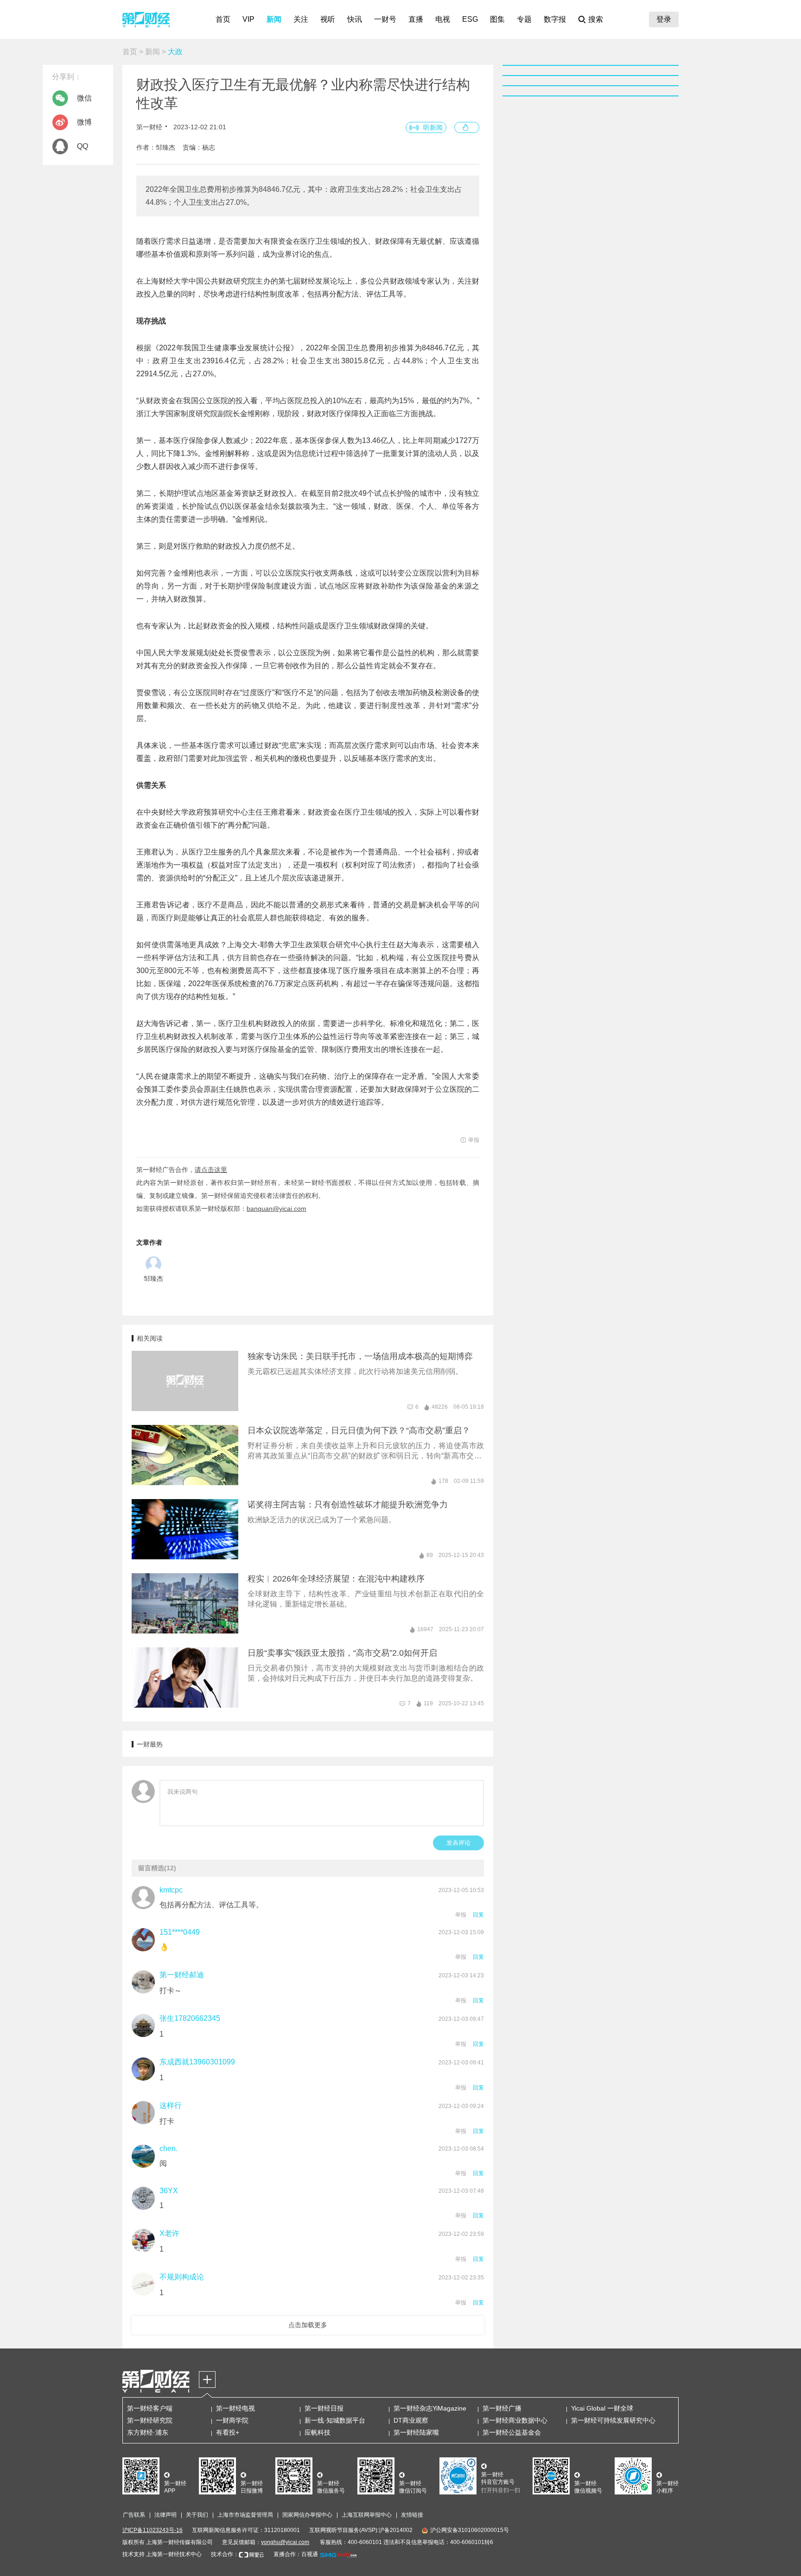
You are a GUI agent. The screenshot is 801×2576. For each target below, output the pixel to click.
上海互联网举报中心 (367, 2515)
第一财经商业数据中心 (515, 2420)
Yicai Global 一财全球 (602, 2408)
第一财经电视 (235, 2408)
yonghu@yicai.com (285, 2542)
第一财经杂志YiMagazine (430, 2408)
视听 (328, 19)
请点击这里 (211, 1170)
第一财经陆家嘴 (416, 2432)
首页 (223, 19)
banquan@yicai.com (277, 1209)
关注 (301, 19)
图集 (497, 19)
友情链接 (412, 2515)
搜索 (596, 19)
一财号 (385, 19)
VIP (248, 19)
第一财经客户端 (150, 2408)
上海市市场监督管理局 (245, 2515)
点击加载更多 (308, 2325)
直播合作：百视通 (296, 2554)
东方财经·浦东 (148, 2432)
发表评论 (458, 1843)
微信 (84, 98)
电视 (443, 19)
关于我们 (197, 2515)
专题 (524, 19)
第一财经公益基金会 (512, 2432)
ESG (470, 19)
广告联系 (134, 2515)
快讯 (355, 19)
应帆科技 (318, 2432)
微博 (84, 122)
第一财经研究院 (150, 2420)
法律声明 (165, 2515)
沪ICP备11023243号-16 (153, 2530)
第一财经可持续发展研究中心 (613, 2420)
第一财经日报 (324, 2408)
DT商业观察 (411, 2420)
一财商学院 (232, 2420)
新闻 (274, 19)
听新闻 (433, 127)
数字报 (555, 19)
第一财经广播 (502, 2408)
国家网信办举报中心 (307, 2515)
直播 (416, 19)
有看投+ (228, 2432)
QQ (83, 146)
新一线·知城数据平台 (335, 2420)
